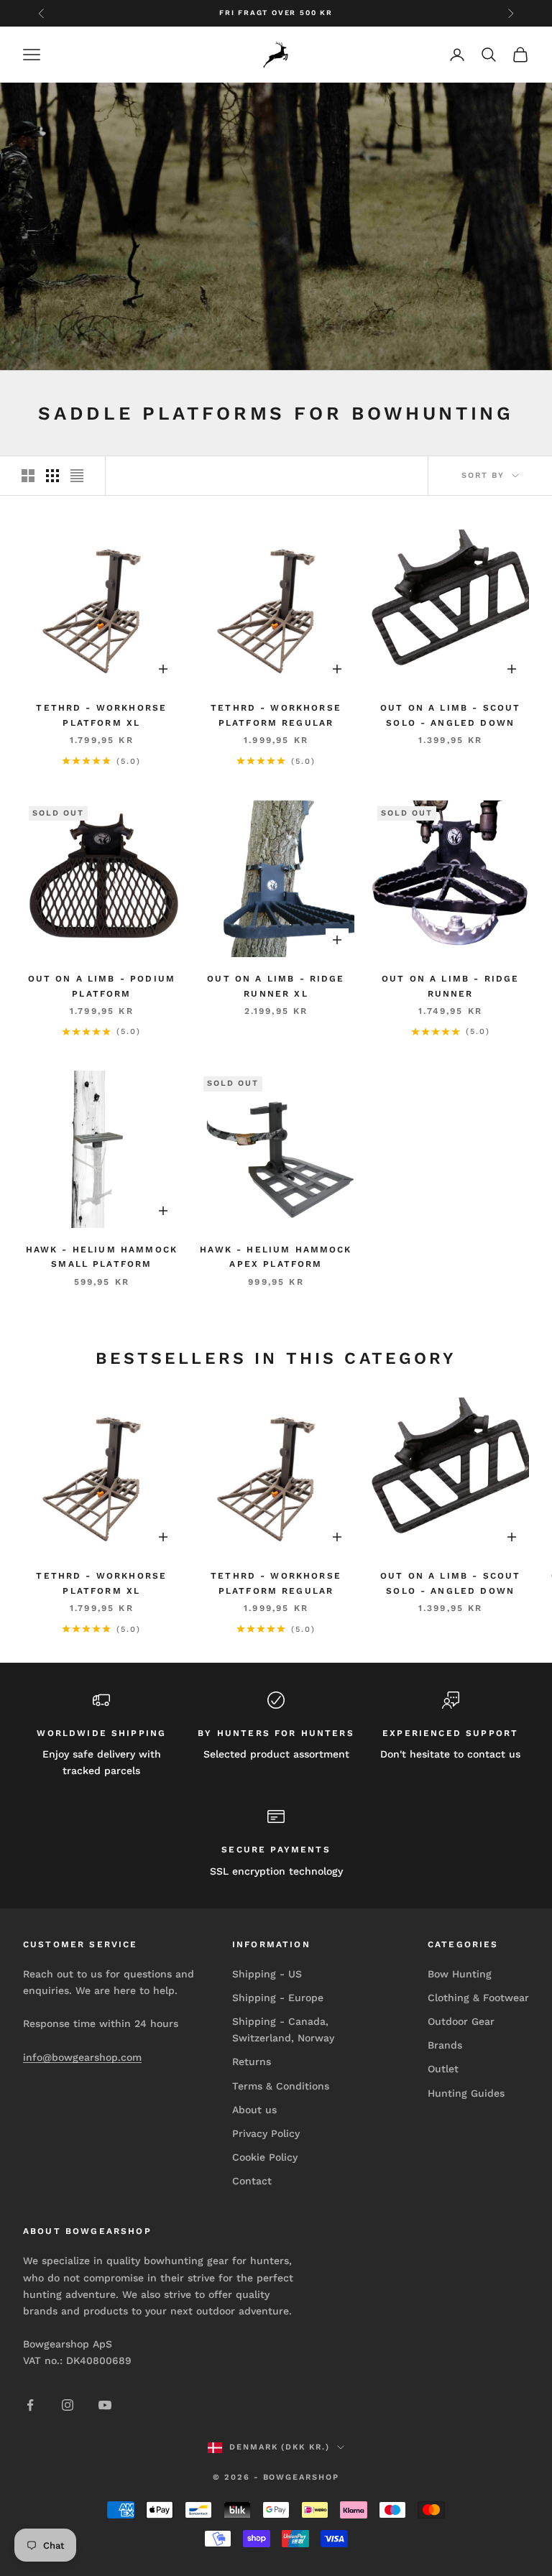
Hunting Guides (466, 2093)
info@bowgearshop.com (82, 2057)
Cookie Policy (265, 2157)
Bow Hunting (460, 1974)
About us (254, 2110)
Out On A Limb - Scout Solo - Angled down (450, 715)
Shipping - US (267, 1974)
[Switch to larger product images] (28, 476)
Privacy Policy (266, 2133)
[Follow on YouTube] (105, 2405)
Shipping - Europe (278, 1998)
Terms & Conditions (281, 2086)
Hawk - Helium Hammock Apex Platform (276, 1257)
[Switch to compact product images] (77, 476)
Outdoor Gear (461, 2021)
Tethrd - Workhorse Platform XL (101, 715)
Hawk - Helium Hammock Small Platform (102, 1257)
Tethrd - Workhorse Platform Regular (276, 715)
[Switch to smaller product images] (52, 476)
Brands (445, 2045)
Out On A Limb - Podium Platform (102, 986)
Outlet (443, 2069)
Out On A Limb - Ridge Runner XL (276, 986)
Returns (252, 2062)
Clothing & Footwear (478, 1998)
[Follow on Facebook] (30, 2405)
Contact (252, 2181)
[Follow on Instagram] (68, 2405)
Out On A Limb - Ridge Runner (450, 986)
